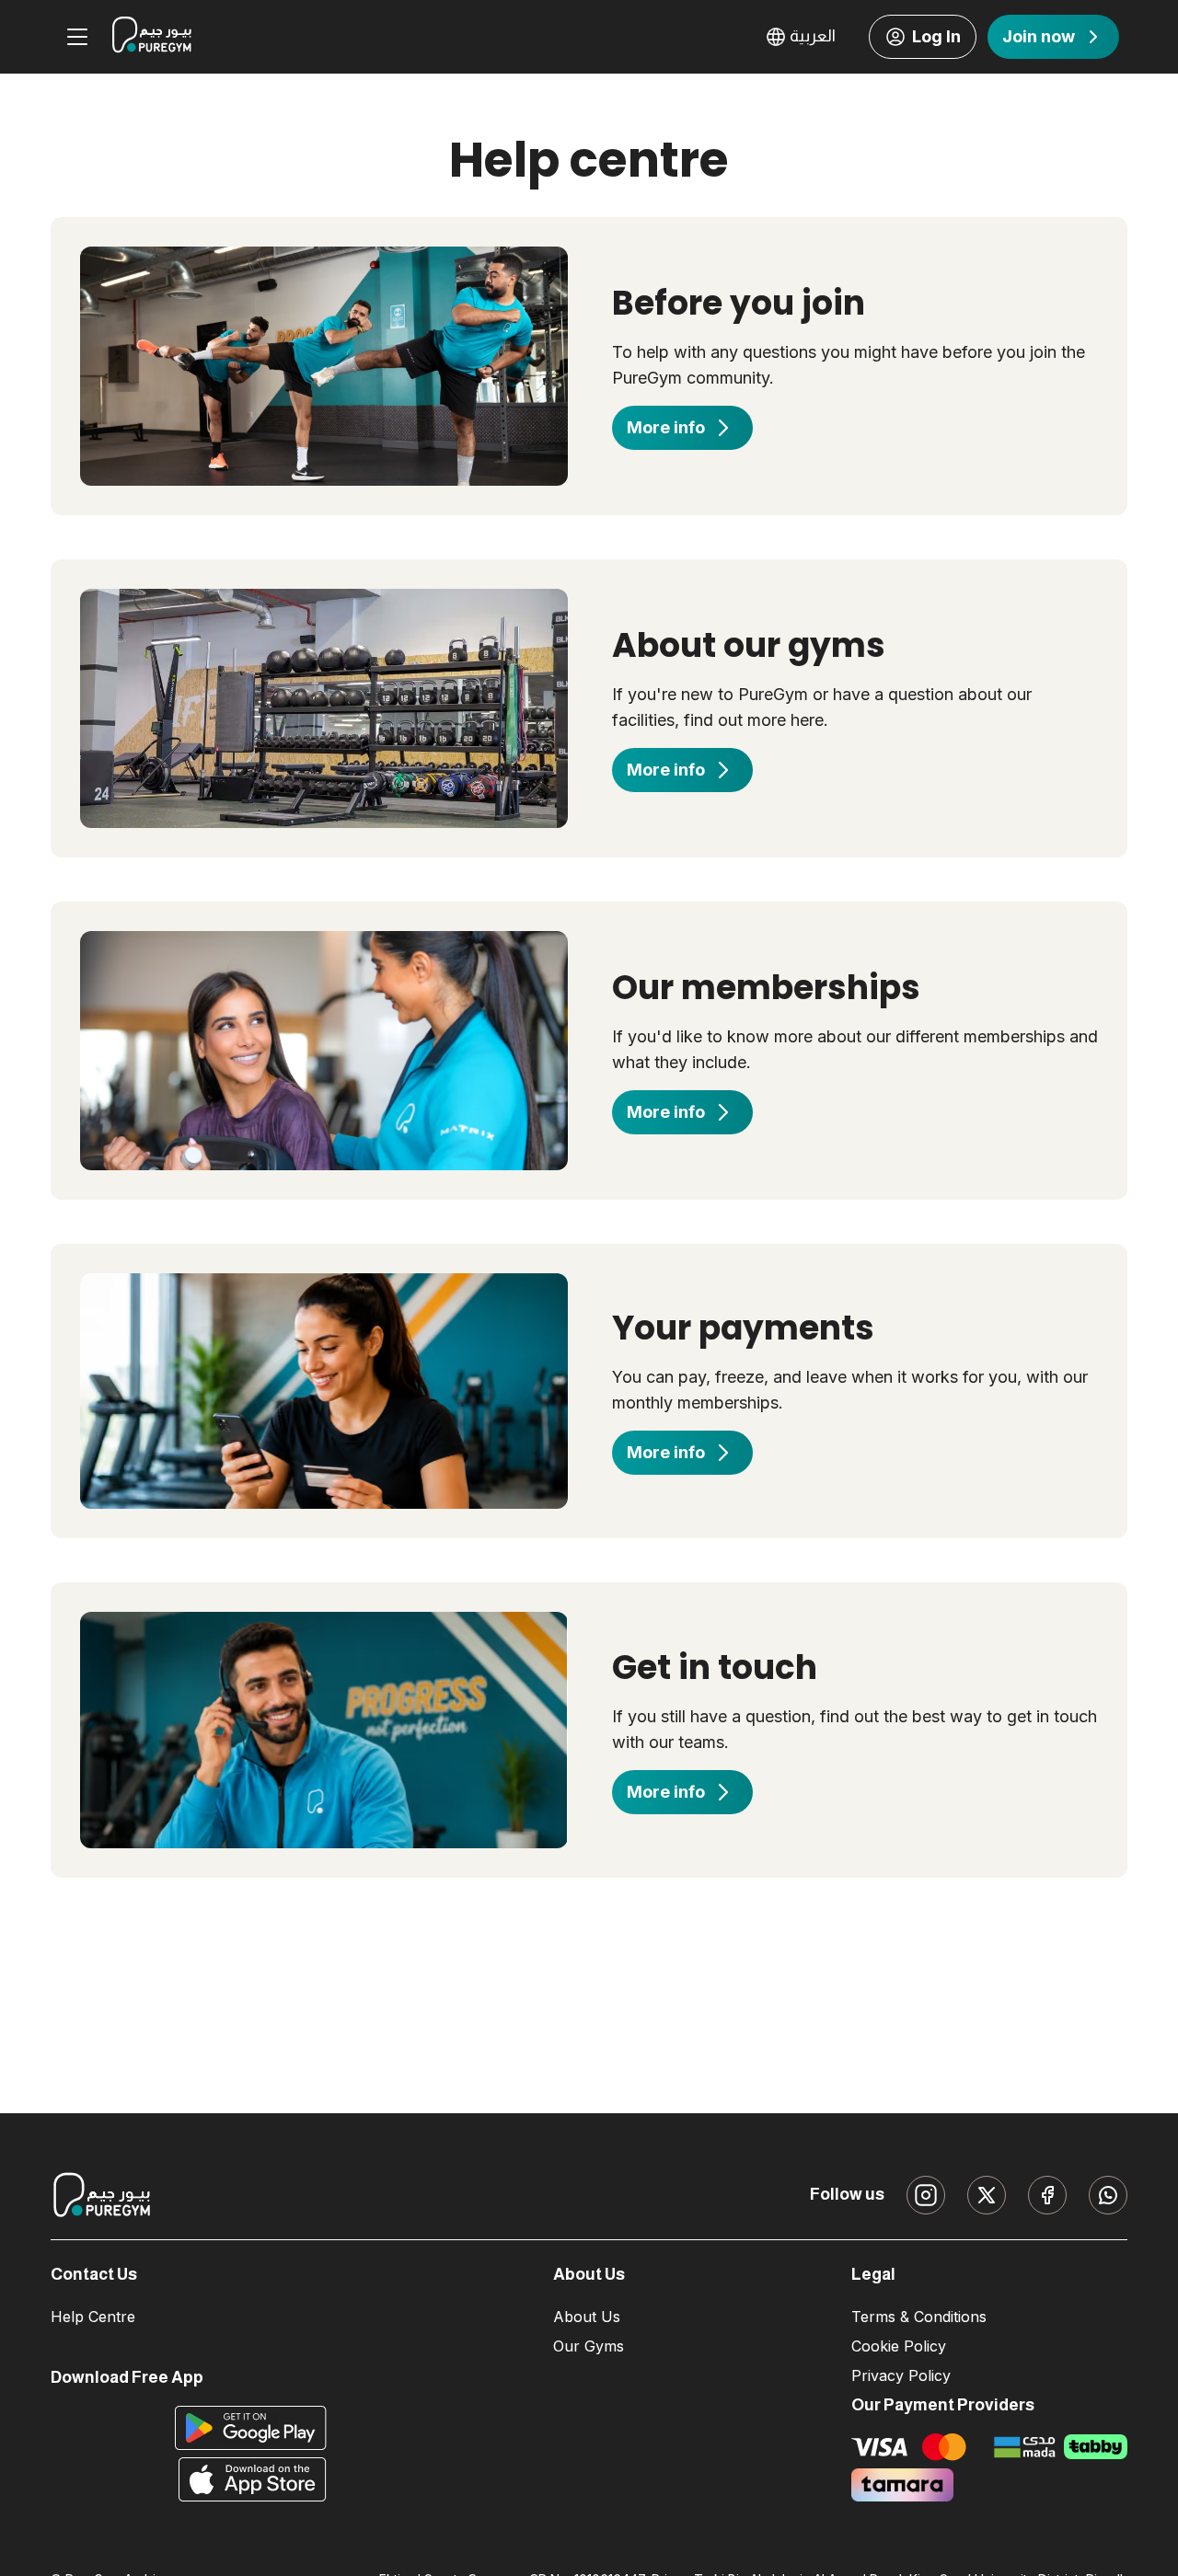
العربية (813, 36)
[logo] (152, 37)
